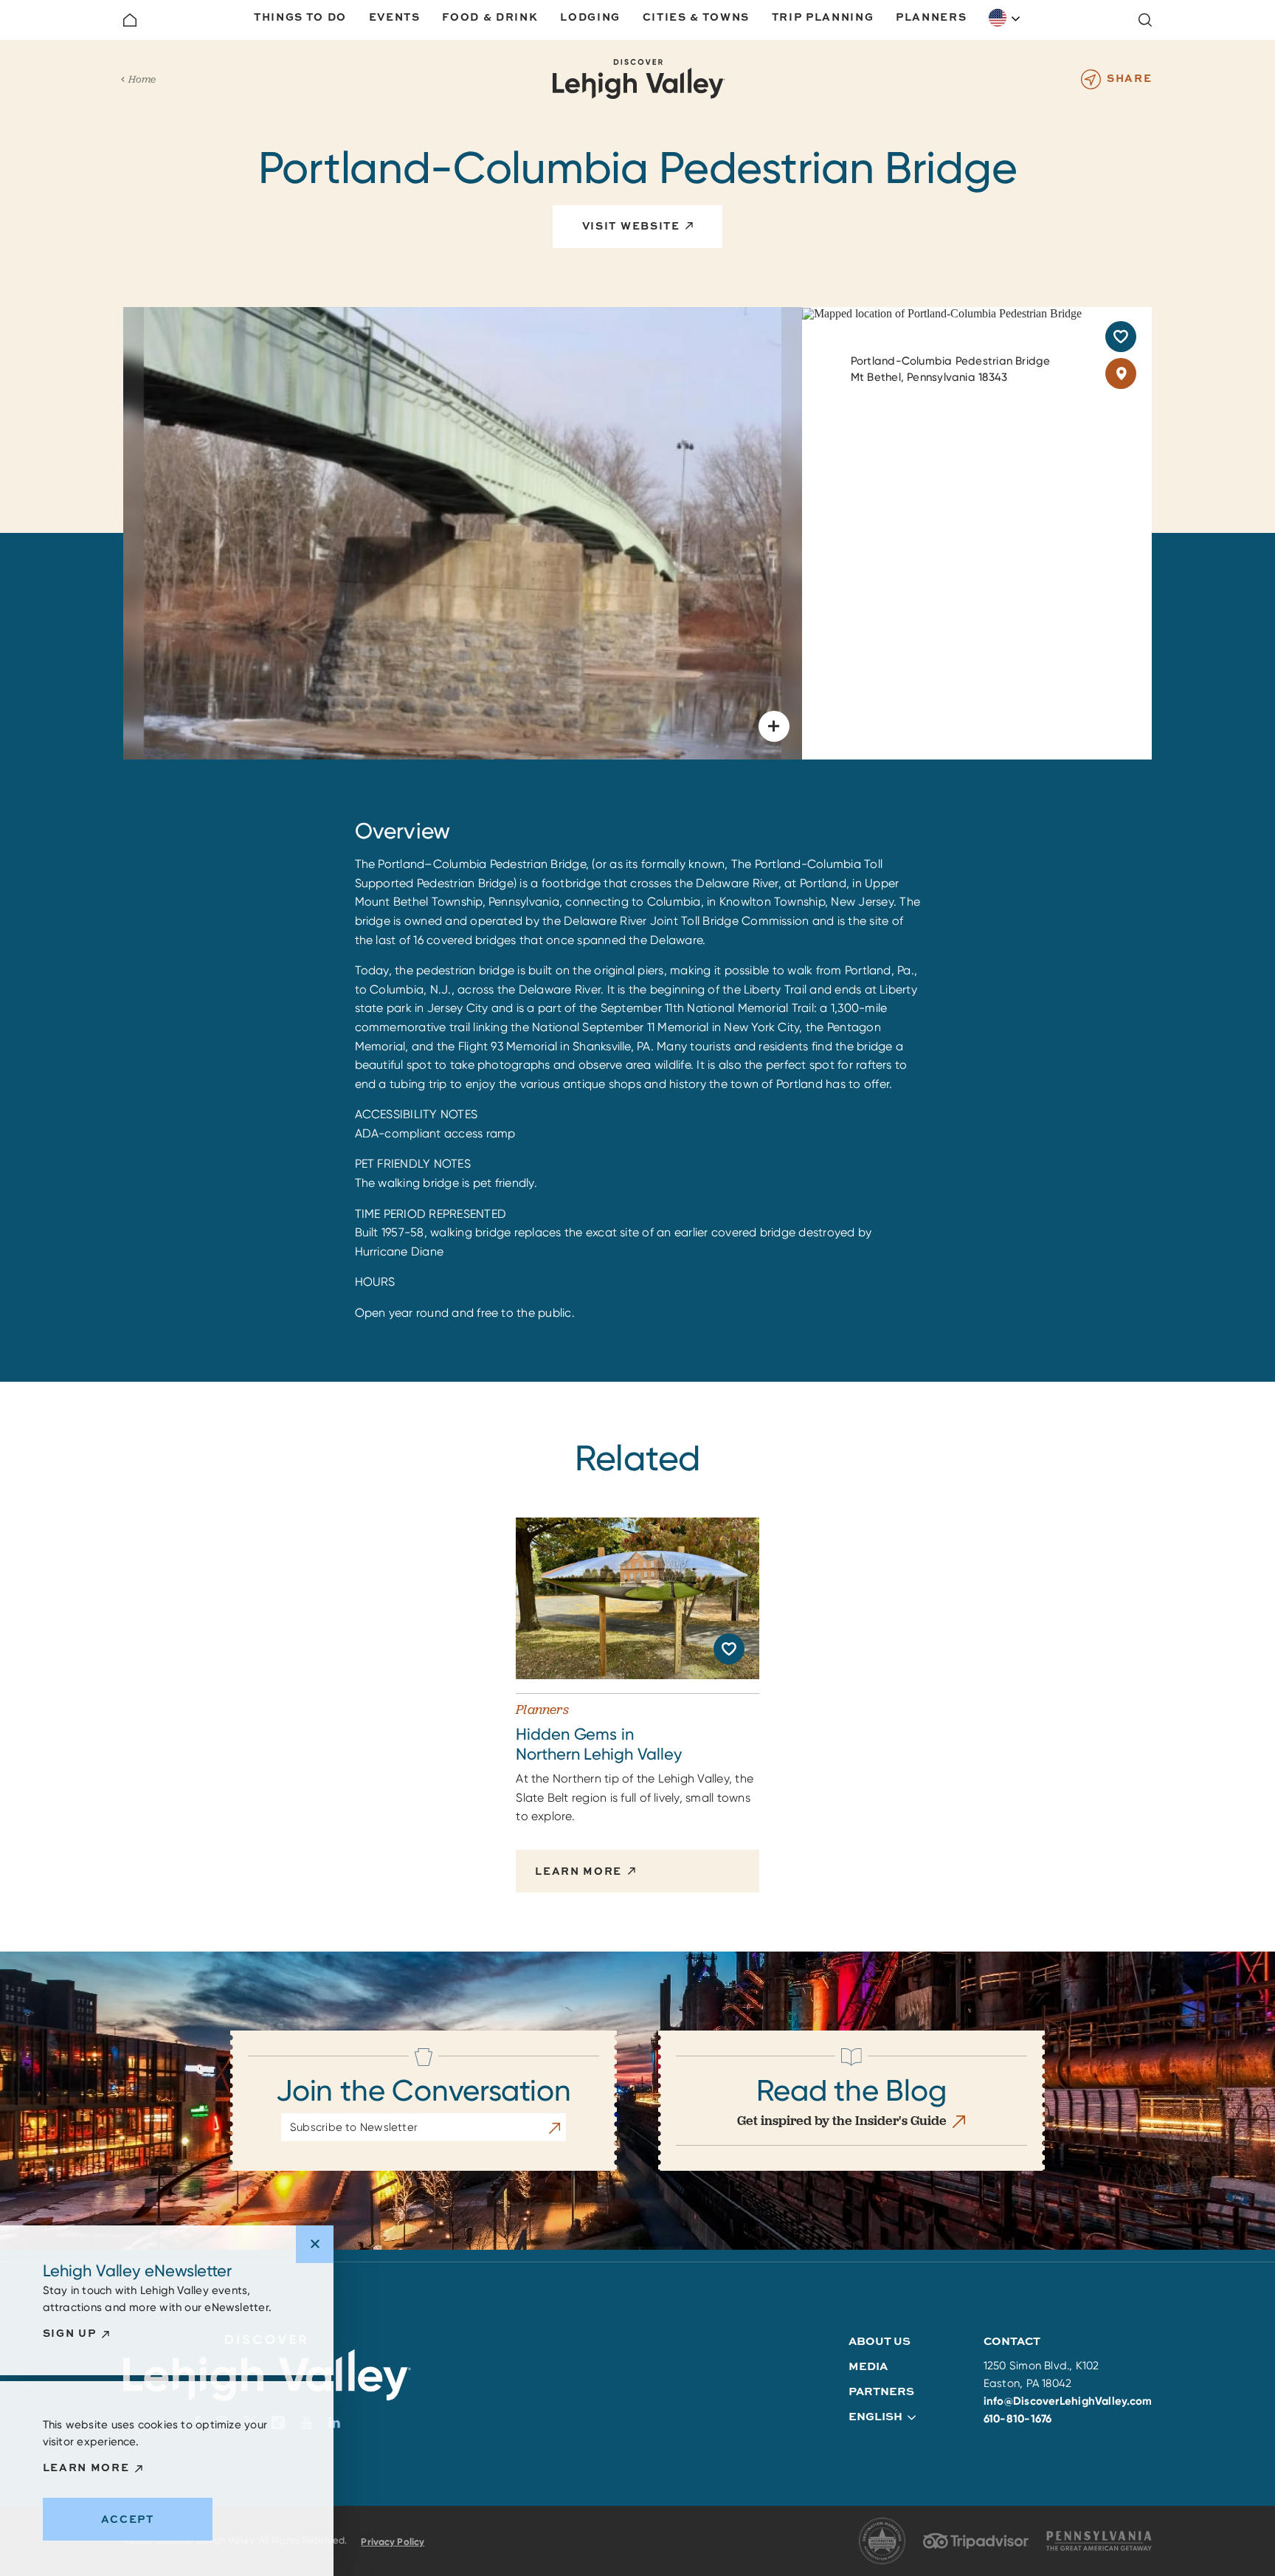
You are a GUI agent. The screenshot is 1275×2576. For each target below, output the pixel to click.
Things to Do (300, 17)
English (1005, 18)
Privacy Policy (393, 2542)
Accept (128, 2519)
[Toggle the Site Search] (1145, 20)
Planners (931, 17)
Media (868, 2366)
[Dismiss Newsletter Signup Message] (315, 2244)
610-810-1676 (1018, 2419)
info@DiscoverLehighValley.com (1068, 2401)
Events (395, 17)
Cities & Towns (697, 17)
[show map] (1121, 373)
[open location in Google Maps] (942, 313)
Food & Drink (490, 17)
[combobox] (1005, 18)
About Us (880, 2341)
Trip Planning (823, 17)
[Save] (1121, 337)
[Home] (130, 20)
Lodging (590, 17)
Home (142, 79)
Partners (881, 2391)
